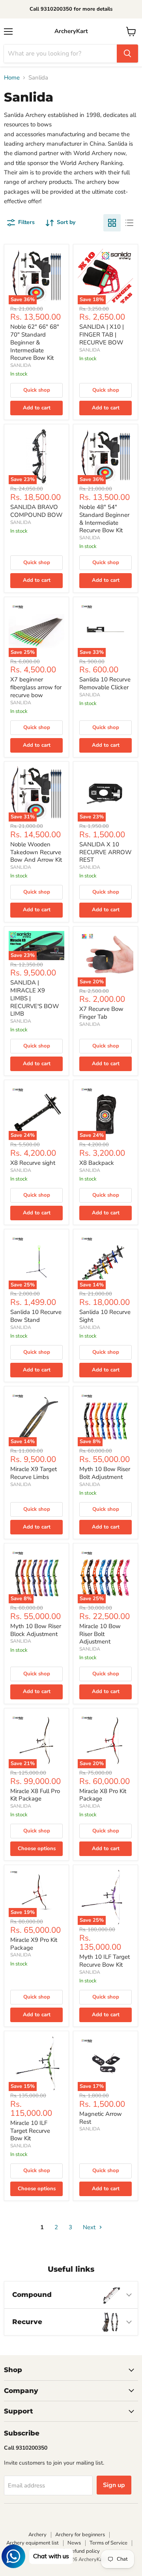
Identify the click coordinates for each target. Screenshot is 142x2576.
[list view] (129, 223)
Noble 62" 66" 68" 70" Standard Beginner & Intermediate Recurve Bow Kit (35, 342)
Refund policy (84, 2551)
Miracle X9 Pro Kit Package (34, 1944)
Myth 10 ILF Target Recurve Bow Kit (105, 1961)
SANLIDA (21, 365)
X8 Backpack (97, 1163)
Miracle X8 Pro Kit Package (103, 1795)
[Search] (127, 54)
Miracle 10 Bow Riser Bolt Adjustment (100, 1634)
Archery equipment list (33, 2543)
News (74, 2543)
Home (12, 78)
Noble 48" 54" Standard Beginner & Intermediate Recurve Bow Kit (104, 519)
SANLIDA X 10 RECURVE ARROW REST (106, 852)
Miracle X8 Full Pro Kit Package (35, 1795)
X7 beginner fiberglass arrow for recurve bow (36, 687)
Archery (37, 2535)
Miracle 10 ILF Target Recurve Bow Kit (30, 2131)
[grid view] (112, 223)
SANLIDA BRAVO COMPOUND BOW (36, 511)
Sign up (114, 2485)
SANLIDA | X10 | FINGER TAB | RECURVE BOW (102, 334)
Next (90, 2227)
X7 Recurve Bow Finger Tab (101, 1013)
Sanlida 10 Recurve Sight (105, 1316)
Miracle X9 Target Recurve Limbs (34, 1473)
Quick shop (37, 390)
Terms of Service (108, 2543)
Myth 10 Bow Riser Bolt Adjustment (105, 1473)
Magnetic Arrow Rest (101, 2118)
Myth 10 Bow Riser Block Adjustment (36, 1630)
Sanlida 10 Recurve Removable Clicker (105, 683)
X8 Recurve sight (33, 1163)
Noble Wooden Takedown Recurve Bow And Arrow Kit (36, 852)
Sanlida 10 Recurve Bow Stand (36, 1316)
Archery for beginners (80, 2535)
